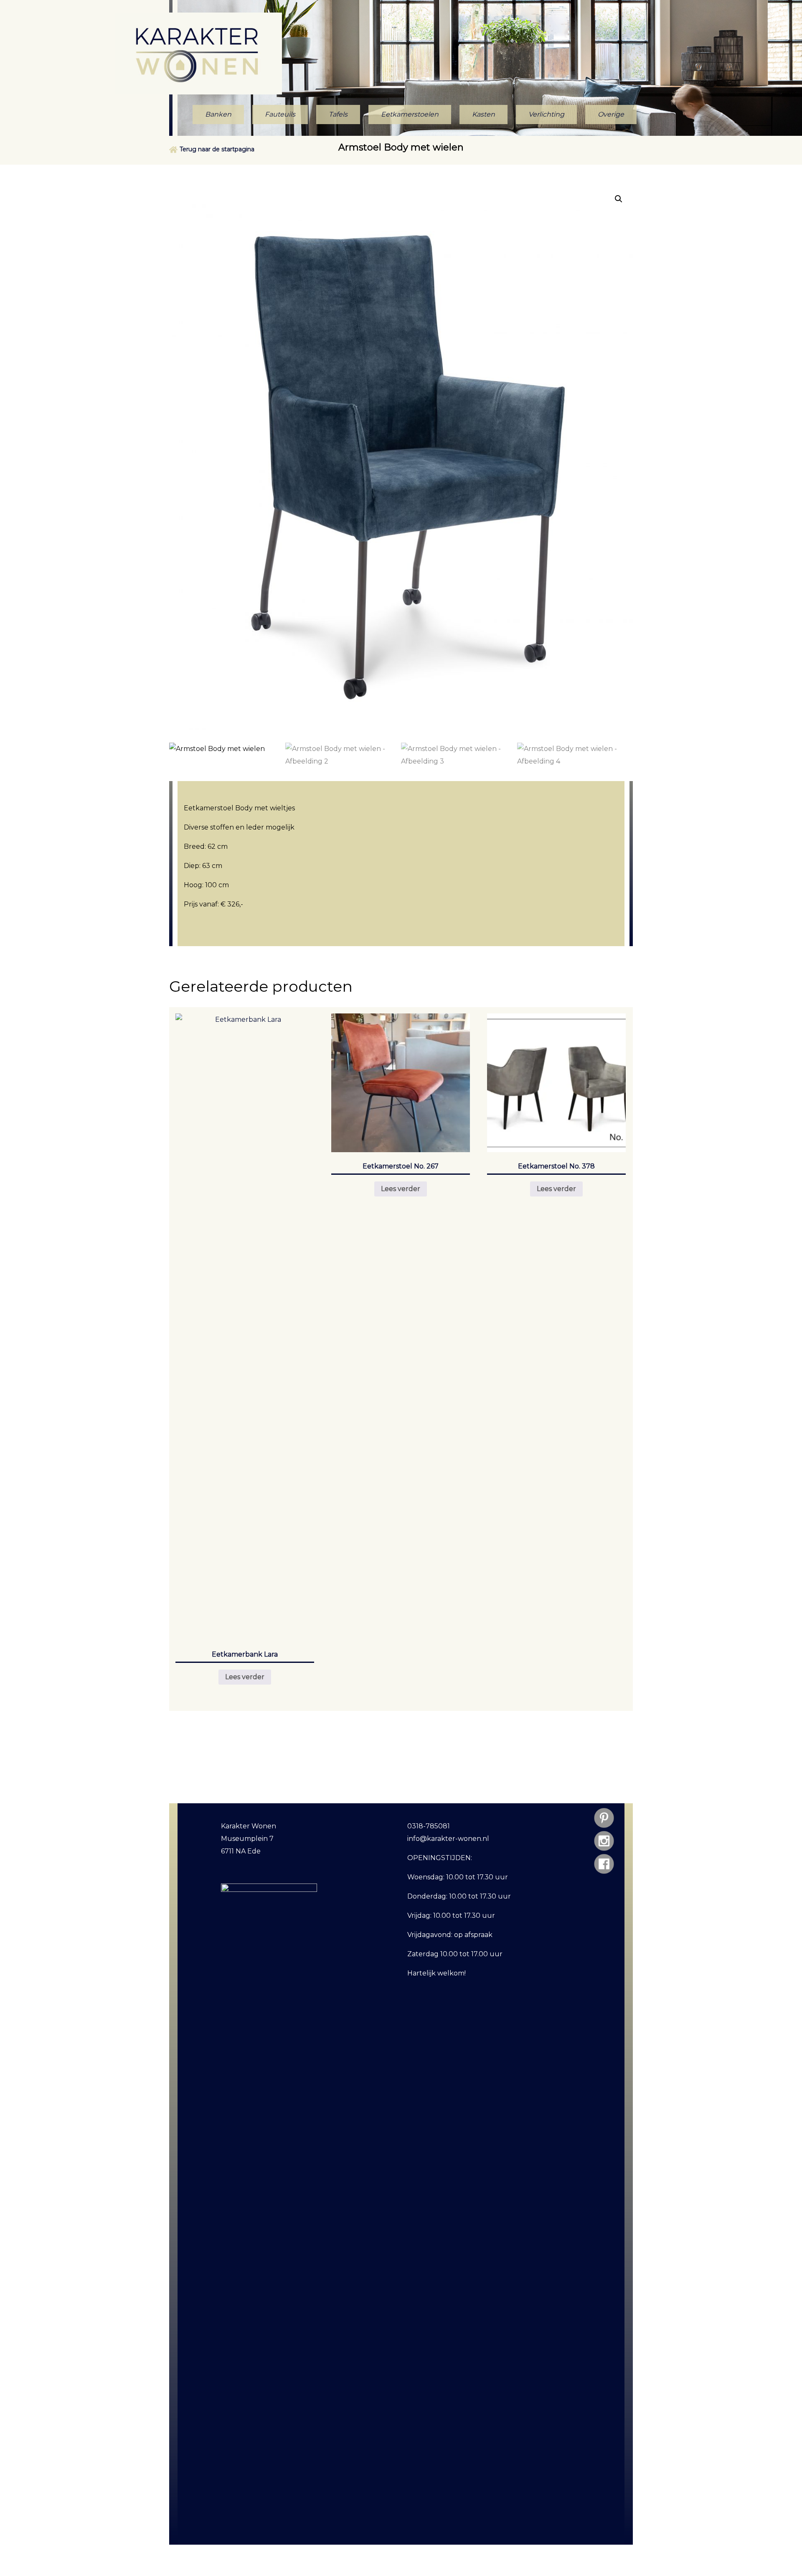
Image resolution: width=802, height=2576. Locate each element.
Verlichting (546, 114)
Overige (611, 114)
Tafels (338, 114)
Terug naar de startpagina (217, 149)
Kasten (483, 114)
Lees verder (245, 1677)
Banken (218, 114)
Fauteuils (280, 114)
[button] (619, 199)
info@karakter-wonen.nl (448, 1839)
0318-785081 (429, 1826)
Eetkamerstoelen (410, 114)
